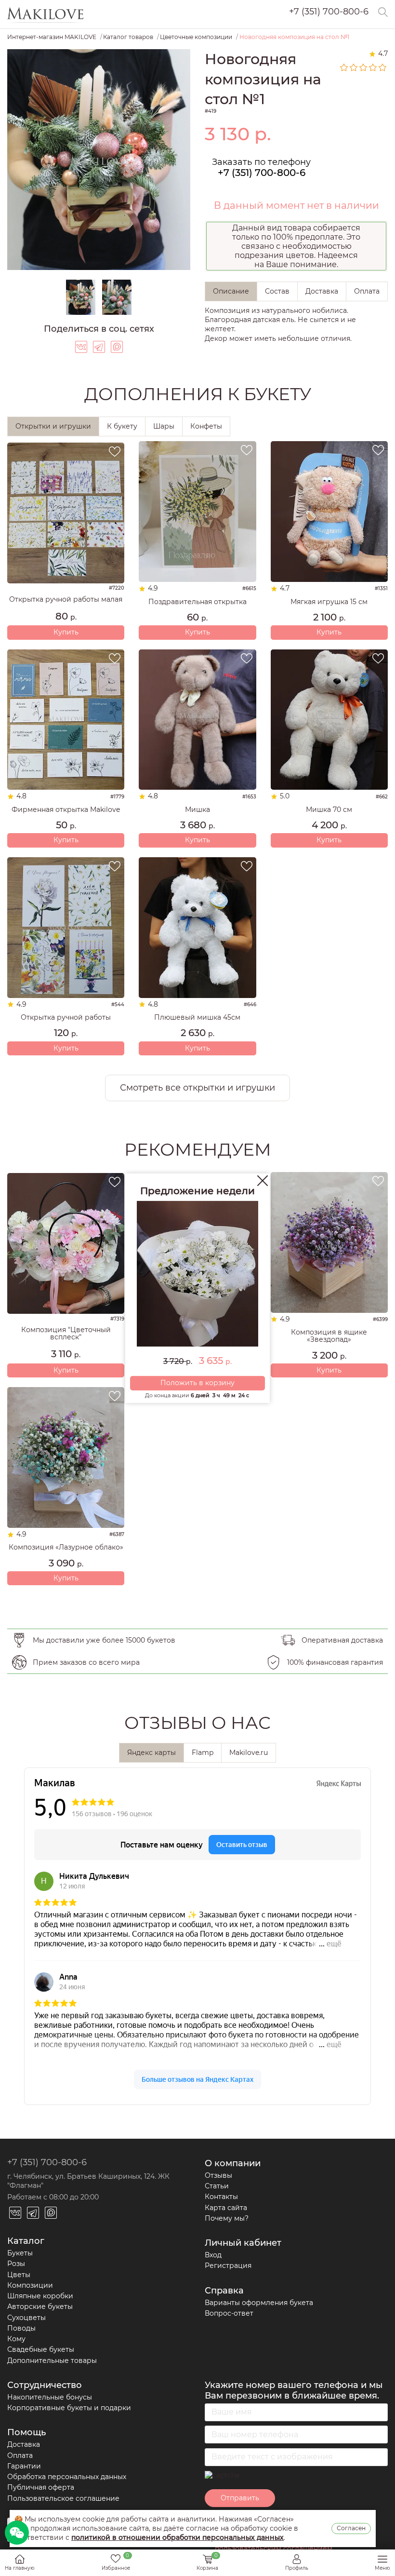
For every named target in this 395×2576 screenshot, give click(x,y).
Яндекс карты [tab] (151, 1753)
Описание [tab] (231, 291)
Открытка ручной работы (66, 1018)
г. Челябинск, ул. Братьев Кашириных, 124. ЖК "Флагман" (88, 2181)
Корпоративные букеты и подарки (69, 2408)
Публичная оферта (41, 2487)
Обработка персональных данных (67, 2477)
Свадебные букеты (41, 2349)
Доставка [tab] (322, 291)
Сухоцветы (26, 2318)
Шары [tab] (164, 426)
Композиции (30, 2285)
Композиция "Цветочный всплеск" (66, 1334)
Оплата (20, 2455)
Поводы (21, 2328)
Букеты (20, 2253)
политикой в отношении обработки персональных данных (178, 2537)
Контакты (221, 2197)
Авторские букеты (40, 2306)
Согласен (351, 2528)
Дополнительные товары (52, 2360)
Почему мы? (227, 2218)
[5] (383, 67)
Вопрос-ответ (229, 2313)
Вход (213, 2255)
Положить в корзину (197, 1383)
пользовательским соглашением (274, 2549)
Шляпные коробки (40, 2296)
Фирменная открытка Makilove (66, 810)
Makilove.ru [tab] (249, 1753)
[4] (373, 67)
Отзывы (218, 2175)
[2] (354, 67)
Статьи (217, 2186)
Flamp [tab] (203, 1753)
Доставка (24, 2444)
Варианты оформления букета (259, 2303)
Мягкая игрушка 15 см (329, 602)
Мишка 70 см (329, 810)
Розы (16, 2264)
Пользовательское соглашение (63, 2498)
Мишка (197, 810)
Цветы (19, 2275)
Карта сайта (226, 2208)
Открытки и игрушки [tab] (53, 426)
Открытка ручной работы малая (66, 600)
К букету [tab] (122, 426)
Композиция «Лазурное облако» (66, 1547)
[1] (344, 67)
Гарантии (24, 2466)
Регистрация (228, 2266)
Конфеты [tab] (206, 426)
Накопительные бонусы (50, 2397)
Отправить (240, 2498)
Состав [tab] (277, 291)
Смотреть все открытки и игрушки (197, 1088)
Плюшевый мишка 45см (197, 1018)
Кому (16, 2339)
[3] (364, 67)
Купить (66, 632)
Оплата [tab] (367, 291)
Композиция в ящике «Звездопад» (329, 1336)
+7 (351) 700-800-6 (329, 12)
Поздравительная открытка (197, 602)
